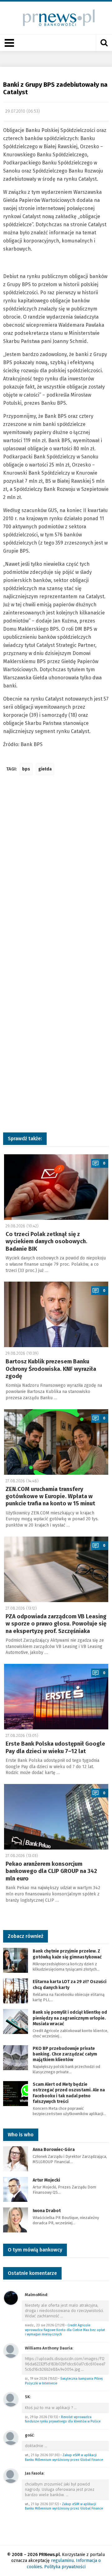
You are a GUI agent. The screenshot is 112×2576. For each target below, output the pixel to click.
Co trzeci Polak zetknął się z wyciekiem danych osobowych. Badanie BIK (47, 1242)
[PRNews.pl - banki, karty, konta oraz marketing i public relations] (56, 18)
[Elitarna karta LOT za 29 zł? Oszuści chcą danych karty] (16, 1991)
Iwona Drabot (47, 2211)
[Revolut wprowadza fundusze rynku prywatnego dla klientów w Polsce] (11, 2399)
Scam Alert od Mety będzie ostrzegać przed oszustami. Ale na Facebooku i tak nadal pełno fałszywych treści (69, 2093)
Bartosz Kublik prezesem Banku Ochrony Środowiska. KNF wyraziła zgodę (51, 1369)
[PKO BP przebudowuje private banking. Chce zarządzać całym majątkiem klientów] (16, 2057)
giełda (45, 769)
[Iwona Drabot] (16, 2219)
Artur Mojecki (46, 2180)
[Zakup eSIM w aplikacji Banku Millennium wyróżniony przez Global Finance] (11, 2438)
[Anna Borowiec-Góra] (16, 2158)
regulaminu (62, 2561)
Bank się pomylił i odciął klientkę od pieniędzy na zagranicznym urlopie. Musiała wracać (70, 2018)
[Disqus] (56, 873)
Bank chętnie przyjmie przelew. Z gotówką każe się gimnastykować (67, 1954)
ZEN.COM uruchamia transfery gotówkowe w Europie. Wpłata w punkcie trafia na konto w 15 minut (50, 1496)
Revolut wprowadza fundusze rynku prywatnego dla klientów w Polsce (63, 2419)
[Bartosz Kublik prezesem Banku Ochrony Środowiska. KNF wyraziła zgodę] (56, 1314)
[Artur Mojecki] (16, 2189)
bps (26, 769)
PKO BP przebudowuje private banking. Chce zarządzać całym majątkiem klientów (65, 2054)
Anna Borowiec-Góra (54, 2150)
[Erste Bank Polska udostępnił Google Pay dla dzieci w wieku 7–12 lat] (56, 1697)
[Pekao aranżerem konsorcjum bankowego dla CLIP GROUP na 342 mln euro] (56, 1817)
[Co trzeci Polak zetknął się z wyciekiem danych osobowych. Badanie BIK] (56, 1187)
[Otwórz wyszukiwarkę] (104, 43)
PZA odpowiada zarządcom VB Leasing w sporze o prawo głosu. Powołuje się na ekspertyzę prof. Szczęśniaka (56, 1624)
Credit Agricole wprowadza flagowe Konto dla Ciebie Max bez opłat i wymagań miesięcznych (65, 2330)
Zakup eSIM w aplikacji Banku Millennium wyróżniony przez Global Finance (64, 2457)
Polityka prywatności (65, 2567)
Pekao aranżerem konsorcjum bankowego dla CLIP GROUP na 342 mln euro (51, 1871)
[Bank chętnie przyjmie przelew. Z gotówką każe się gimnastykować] (16, 1960)
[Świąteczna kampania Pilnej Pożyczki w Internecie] (11, 2351)
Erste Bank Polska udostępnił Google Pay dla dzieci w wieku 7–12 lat (55, 1747)
